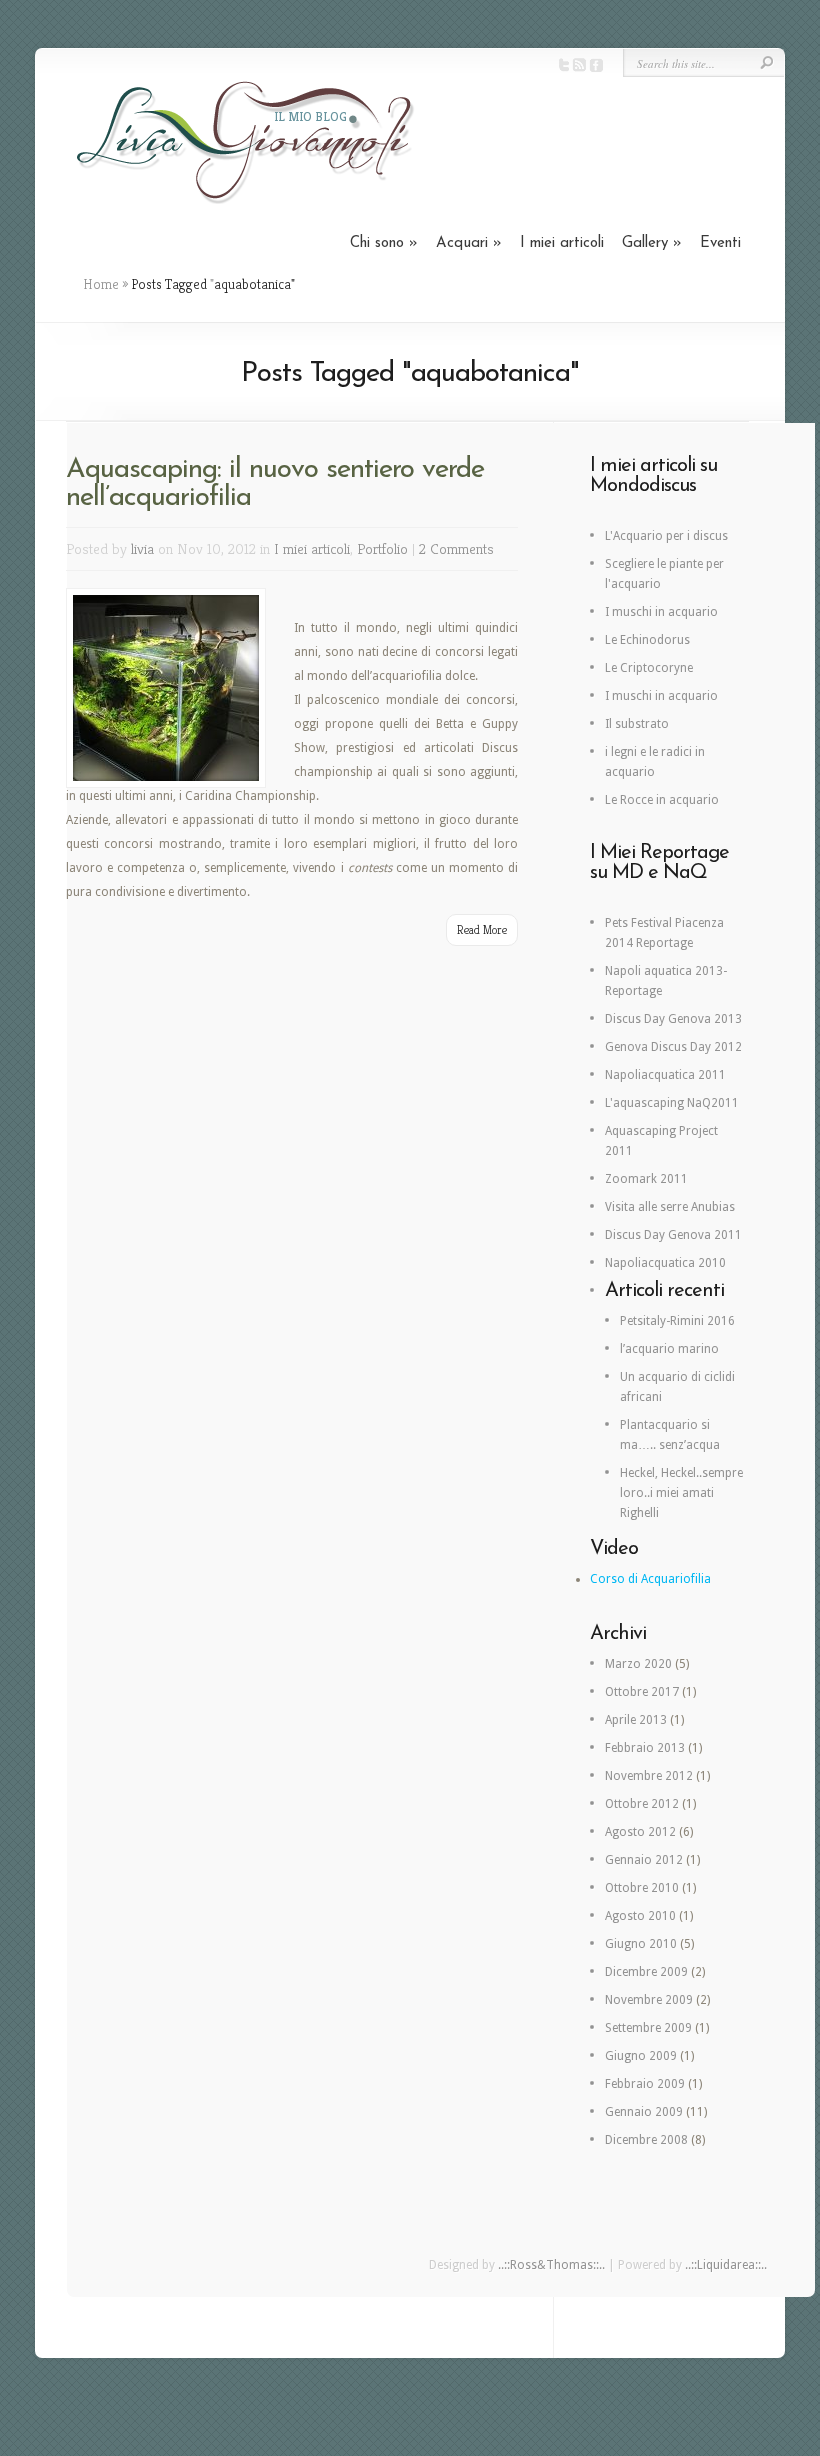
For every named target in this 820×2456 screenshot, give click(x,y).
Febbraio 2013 (645, 1748)
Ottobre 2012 (642, 1804)
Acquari (469, 243)
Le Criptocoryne (649, 668)
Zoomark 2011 (646, 1179)
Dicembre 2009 (646, 1972)
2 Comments (456, 548)
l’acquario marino (669, 1349)
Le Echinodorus (647, 640)
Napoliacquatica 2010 (665, 1263)
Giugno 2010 (641, 1944)
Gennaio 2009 (644, 2112)
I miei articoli (562, 243)
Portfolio (382, 548)
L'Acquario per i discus (666, 536)
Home (101, 284)
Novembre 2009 (649, 2000)
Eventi (720, 243)
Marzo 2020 (638, 1664)
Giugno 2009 (641, 2056)
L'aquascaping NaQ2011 (672, 1103)
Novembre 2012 (649, 1776)
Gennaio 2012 (644, 1860)
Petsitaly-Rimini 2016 (677, 1321)
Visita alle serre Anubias (670, 1207)
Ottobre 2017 (642, 1692)
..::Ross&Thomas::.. (551, 2265)
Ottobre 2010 (642, 1888)
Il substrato (637, 724)
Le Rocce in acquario (662, 800)
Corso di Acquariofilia (650, 1579)
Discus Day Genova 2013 (673, 1019)
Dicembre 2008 (646, 2140)
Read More (482, 929)
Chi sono (384, 243)
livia (142, 548)
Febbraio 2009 (645, 2084)
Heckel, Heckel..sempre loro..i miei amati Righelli (681, 1493)
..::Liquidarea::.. (726, 2265)
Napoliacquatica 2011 (665, 1075)
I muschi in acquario (661, 612)
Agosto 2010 (640, 1916)
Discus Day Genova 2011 (673, 1235)
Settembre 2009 (648, 2028)
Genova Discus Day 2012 (673, 1047)
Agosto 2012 (640, 1832)
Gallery (652, 243)
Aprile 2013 (636, 1720)
